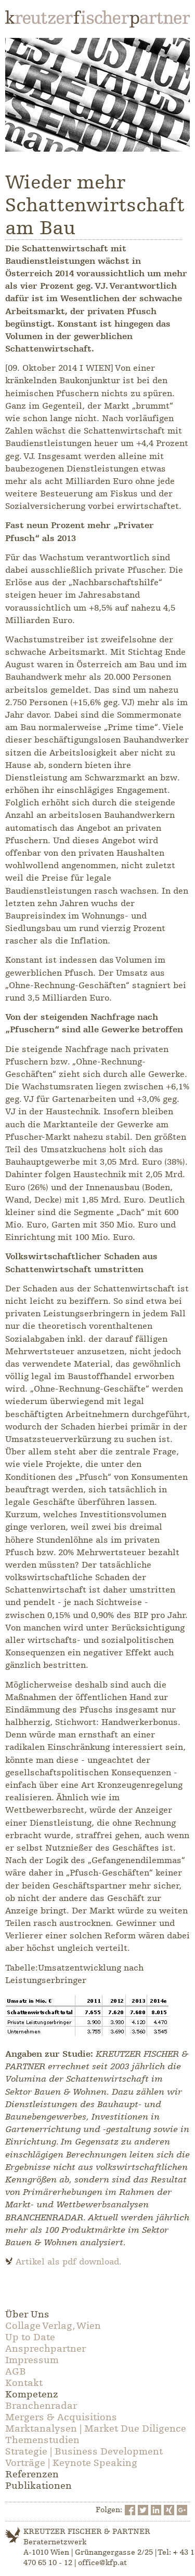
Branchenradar (41, 2406)
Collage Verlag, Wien (53, 2326)
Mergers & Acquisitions (61, 2417)
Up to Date (30, 2337)
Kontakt (24, 2383)
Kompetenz (32, 2394)
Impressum (32, 2360)
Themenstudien (42, 2440)
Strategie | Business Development (84, 2451)
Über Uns (27, 2314)
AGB (16, 2371)
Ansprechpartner (45, 2349)
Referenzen (32, 2474)
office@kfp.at (102, 2563)
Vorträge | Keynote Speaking (71, 2463)
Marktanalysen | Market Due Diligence (96, 2429)
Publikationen (38, 2486)
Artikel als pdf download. (69, 2262)
